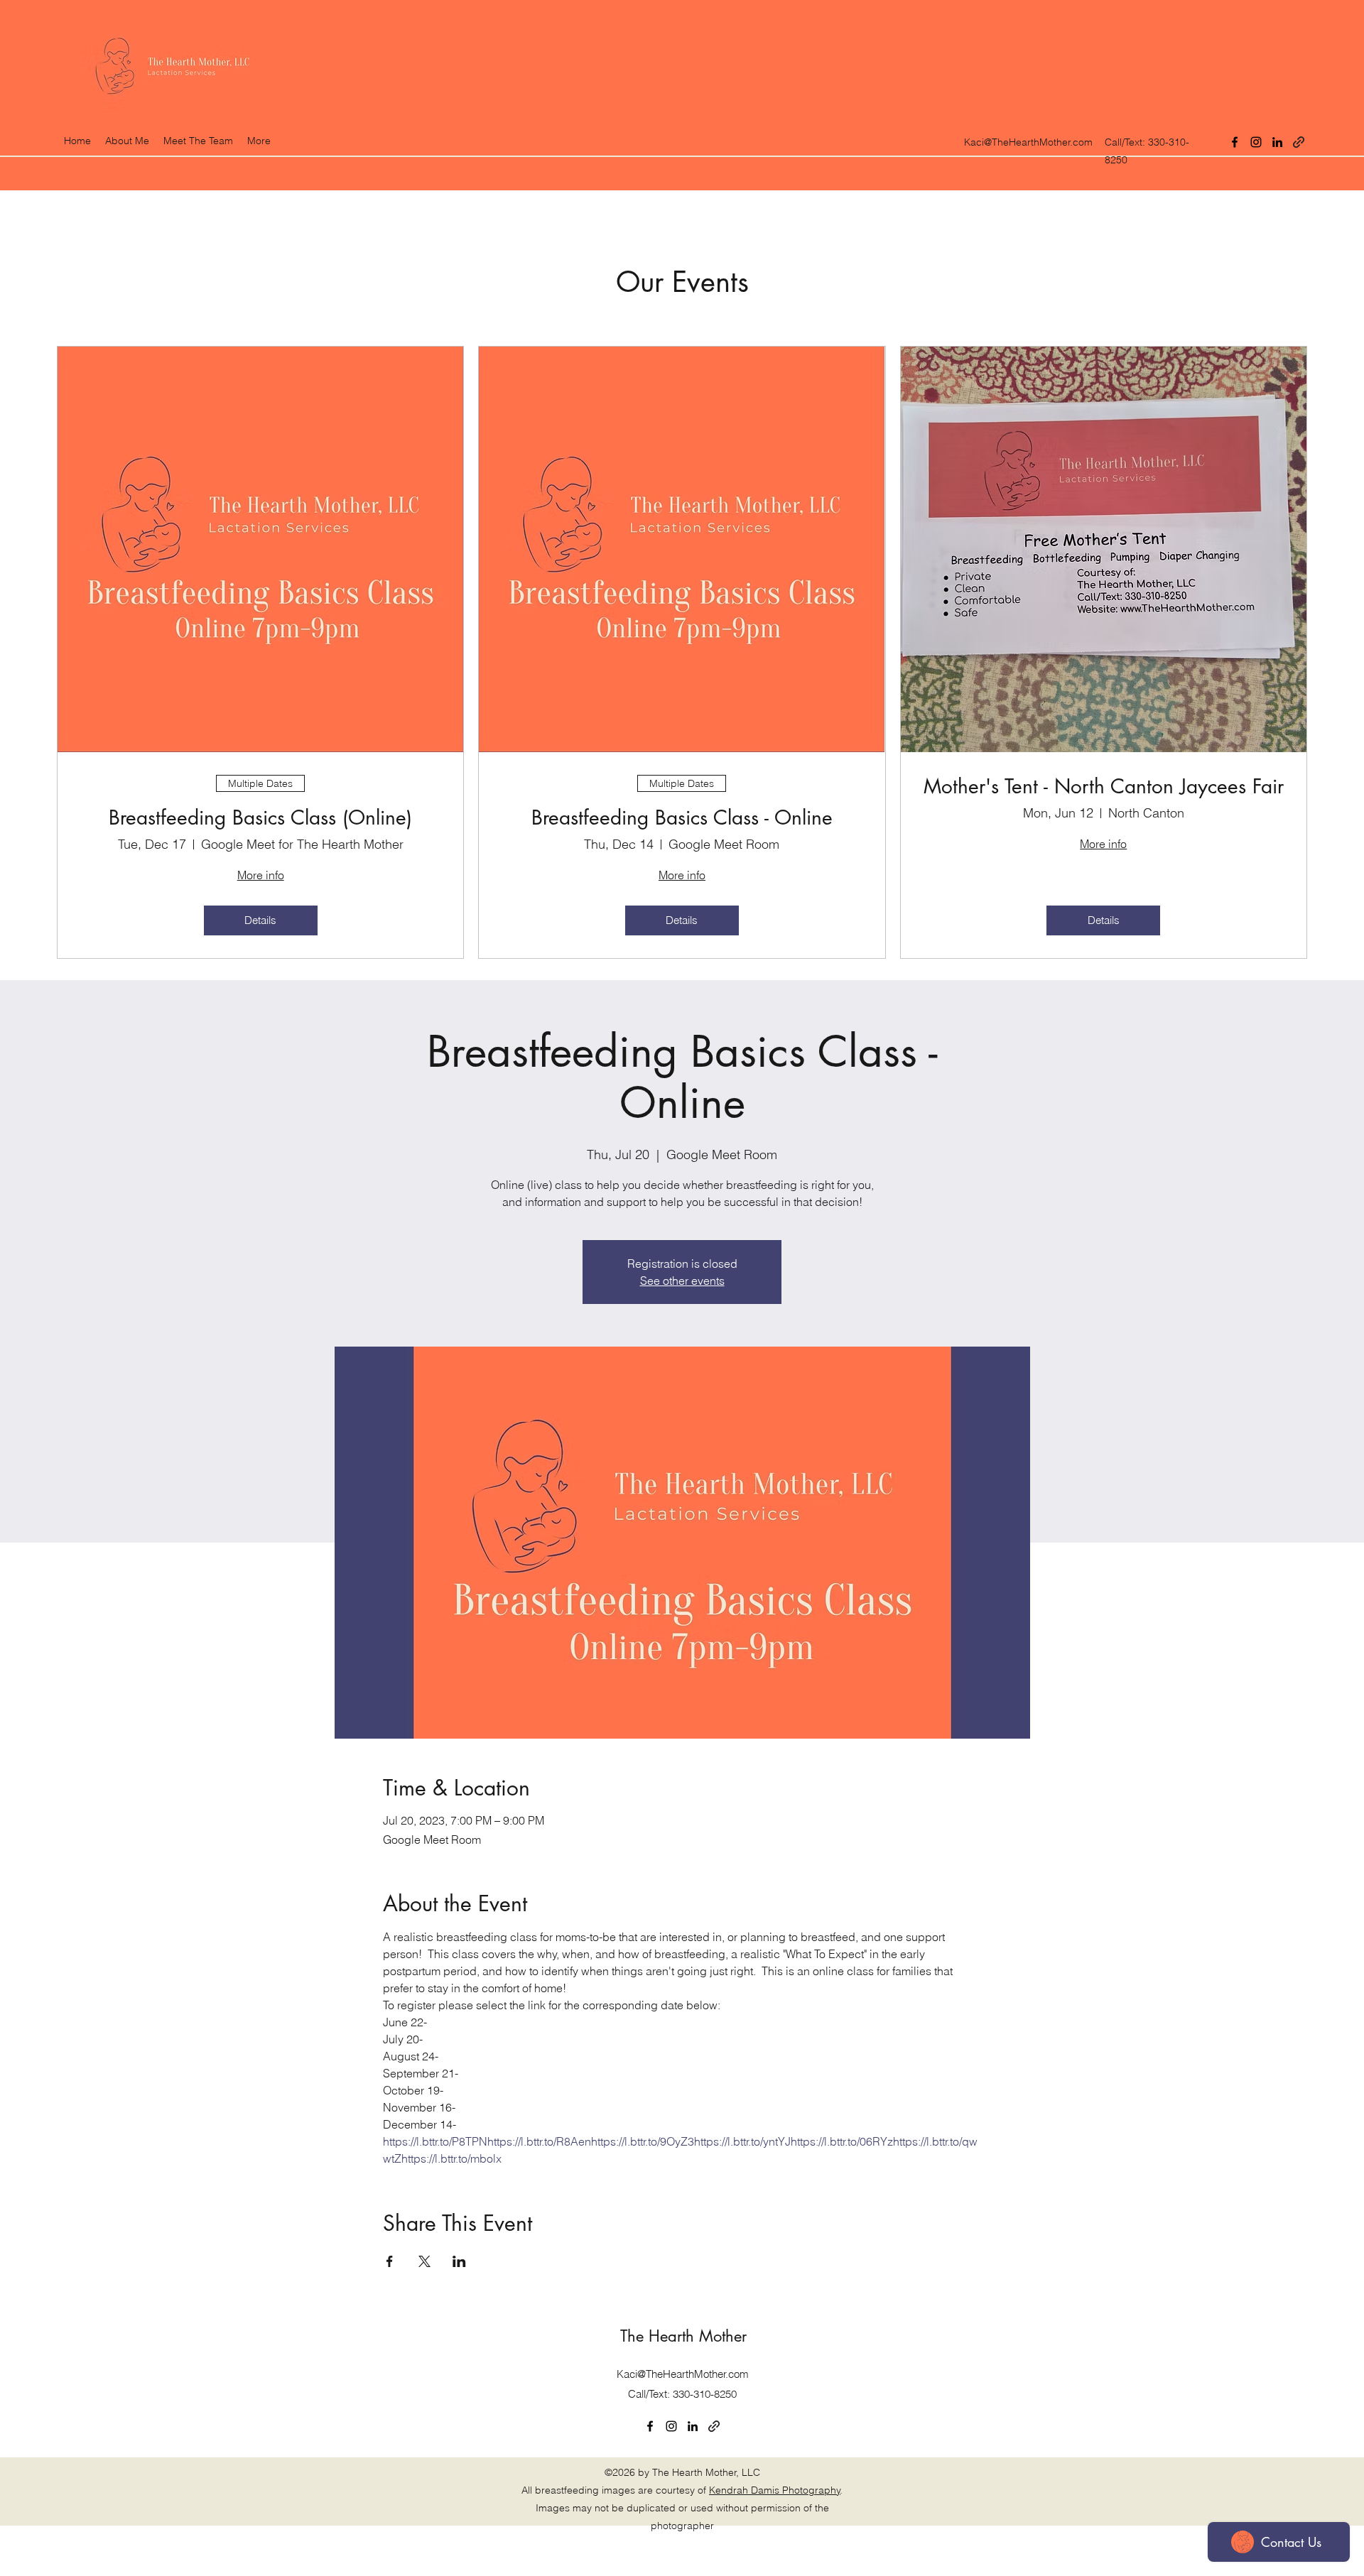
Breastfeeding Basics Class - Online (682, 818)
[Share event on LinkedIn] (459, 2261)
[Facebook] (1235, 142)
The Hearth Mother (683, 2336)
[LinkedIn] (1277, 142)
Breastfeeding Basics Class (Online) (260, 818)
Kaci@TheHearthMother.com (1028, 142)
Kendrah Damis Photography (775, 2490)
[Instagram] (1256, 142)
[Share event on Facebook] (390, 2261)
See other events (682, 1281)
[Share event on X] (424, 2261)
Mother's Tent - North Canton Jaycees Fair (1104, 787)
